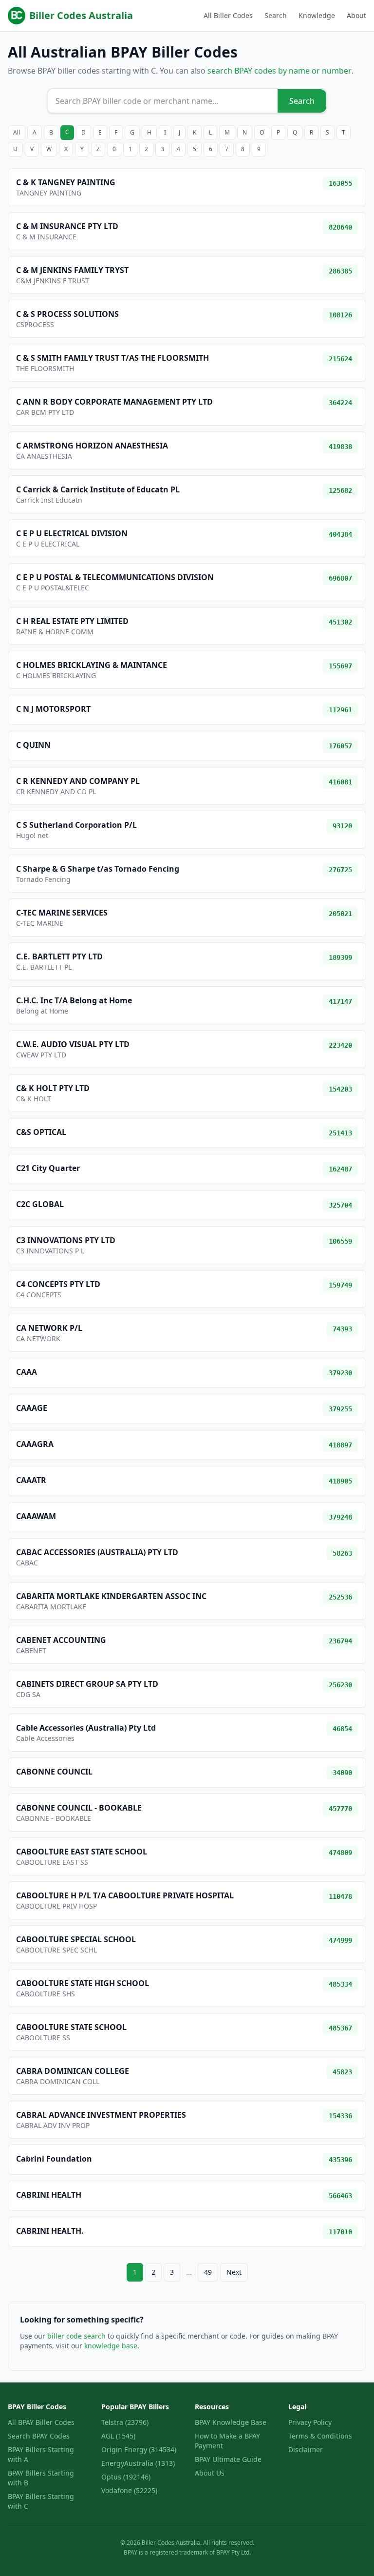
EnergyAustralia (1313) (138, 2463)
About (356, 15)
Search (276, 15)
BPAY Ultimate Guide (228, 2459)
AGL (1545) (118, 2436)
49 (208, 2272)
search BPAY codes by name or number (280, 71)
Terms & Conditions (320, 2436)
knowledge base (111, 2346)
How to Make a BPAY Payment (227, 2441)
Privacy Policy (310, 2422)
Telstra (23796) (125, 2422)
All (17, 132)
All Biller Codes (228, 15)
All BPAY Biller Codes (41, 2422)
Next (234, 2272)
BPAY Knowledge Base (231, 2422)
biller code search (76, 2336)
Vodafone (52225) (129, 2490)
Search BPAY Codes (39, 2436)
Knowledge (317, 15)
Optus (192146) (126, 2477)
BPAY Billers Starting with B (41, 2478)
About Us (210, 2473)
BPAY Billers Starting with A (41, 2454)
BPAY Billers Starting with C (41, 2501)
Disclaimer (306, 2449)
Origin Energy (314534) (139, 2449)
